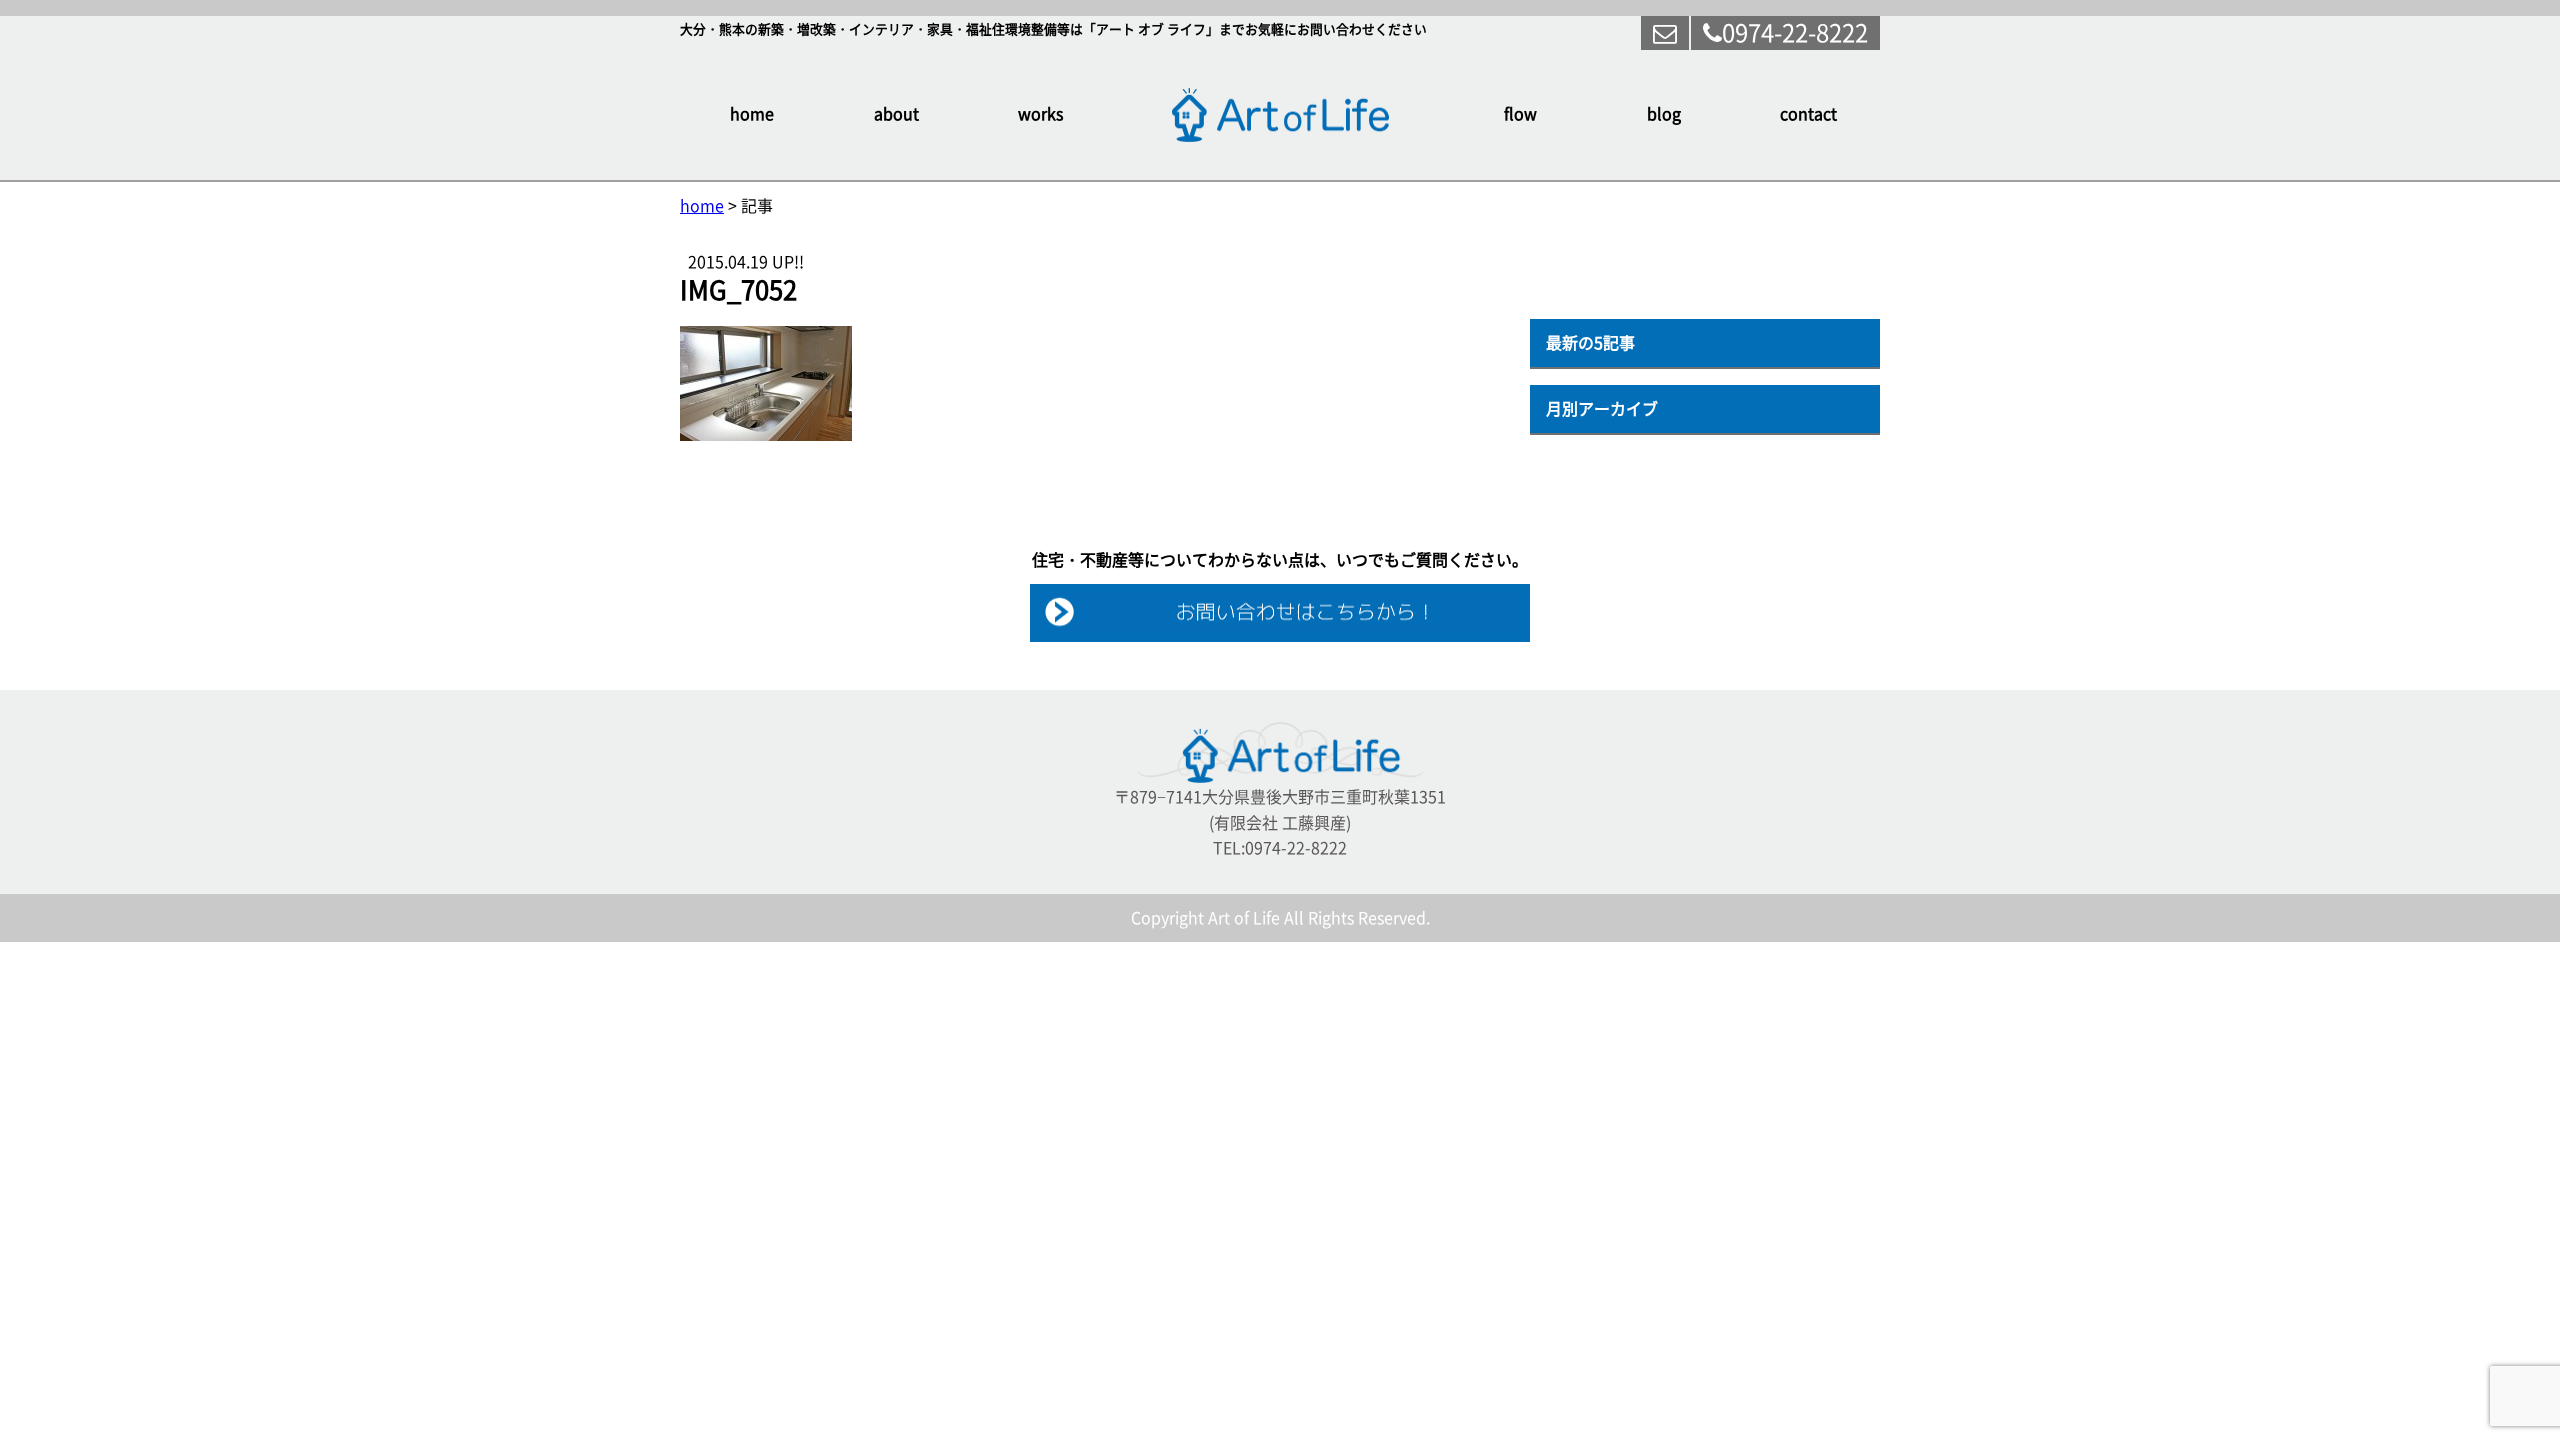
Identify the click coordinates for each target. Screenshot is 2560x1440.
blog (1664, 114)
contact (1808, 114)
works (1040, 114)
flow (1520, 114)
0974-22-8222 (1795, 33)
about (896, 114)
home (752, 114)
